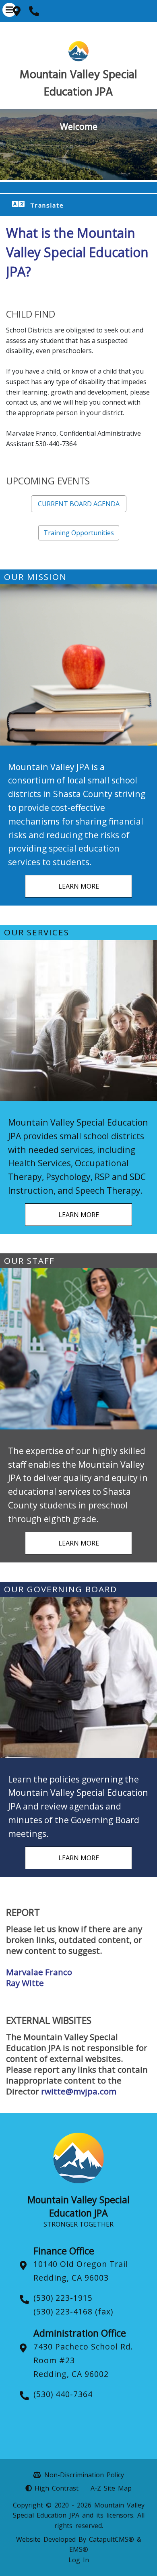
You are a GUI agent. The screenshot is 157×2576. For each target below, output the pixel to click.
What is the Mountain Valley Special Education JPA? (77, 252)
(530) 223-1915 (63, 2298)
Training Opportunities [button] (79, 533)
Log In (79, 2560)
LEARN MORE (79, 886)
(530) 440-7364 (63, 2394)
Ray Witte (25, 1983)
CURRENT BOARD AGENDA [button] (79, 504)
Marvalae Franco (39, 1972)
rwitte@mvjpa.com (79, 2091)
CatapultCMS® (112, 2539)
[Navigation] (9, 10)
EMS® (79, 2549)
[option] (78, 144)
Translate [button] (47, 205)
